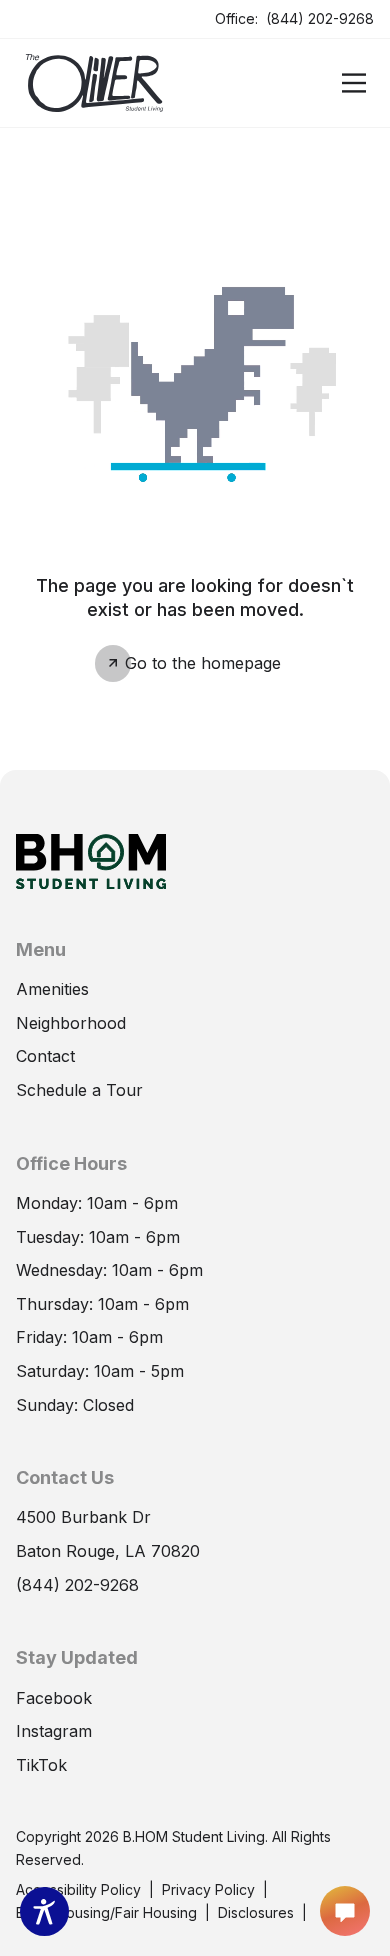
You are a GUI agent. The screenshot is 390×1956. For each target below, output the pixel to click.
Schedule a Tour (79, 1089)
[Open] (354, 83)
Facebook (54, 1697)
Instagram (54, 1730)
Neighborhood (71, 1023)
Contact (45, 1056)
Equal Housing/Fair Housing (106, 1912)
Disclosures (256, 1911)
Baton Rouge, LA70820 (108, 1550)
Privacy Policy (208, 1889)
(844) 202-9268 (320, 17)
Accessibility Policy (78, 1889)
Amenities (52, 989)
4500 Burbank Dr (83, 1516)
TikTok (41, 1764)
